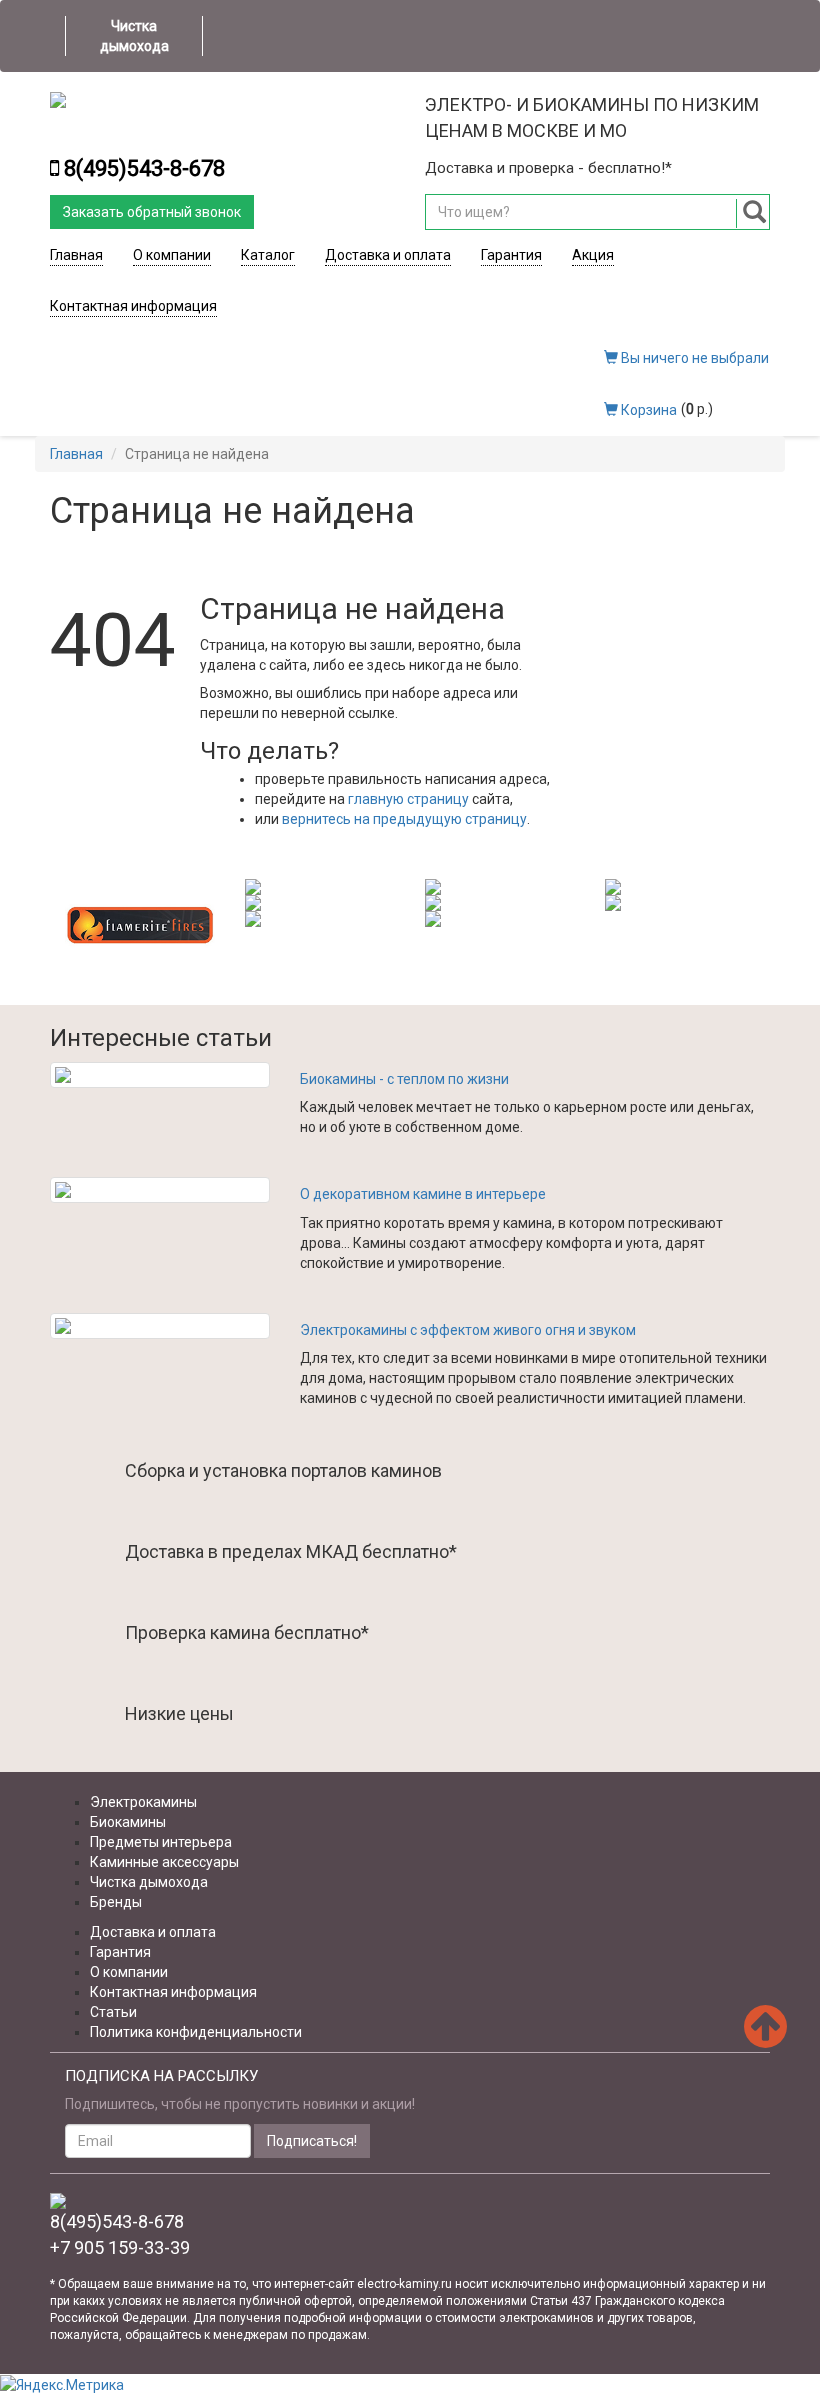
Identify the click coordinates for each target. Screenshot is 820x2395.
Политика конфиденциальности (196, 2032)
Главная (76, 255)
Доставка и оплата (388, 255)
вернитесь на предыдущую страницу (404, 819)
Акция (593, 255)
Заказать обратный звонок (152, 212)
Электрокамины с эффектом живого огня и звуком (468, 1330)
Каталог (268, 255)
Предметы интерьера (161, 1842)
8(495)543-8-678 (144, 168)
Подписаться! (312, 2141)
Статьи (113, 2012)
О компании (172, 255)
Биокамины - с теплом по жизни (404, 1079)
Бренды (116, 1902)
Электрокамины (143, 1802)
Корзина (647, 410)
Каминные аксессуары (164, 1862)
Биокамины (128, 1822)
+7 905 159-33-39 (120, 2247)
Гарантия (511, 255)
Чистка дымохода (134, 36)
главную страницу (408, 799)
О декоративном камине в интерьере (423, 1194)
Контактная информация (133, 306)
